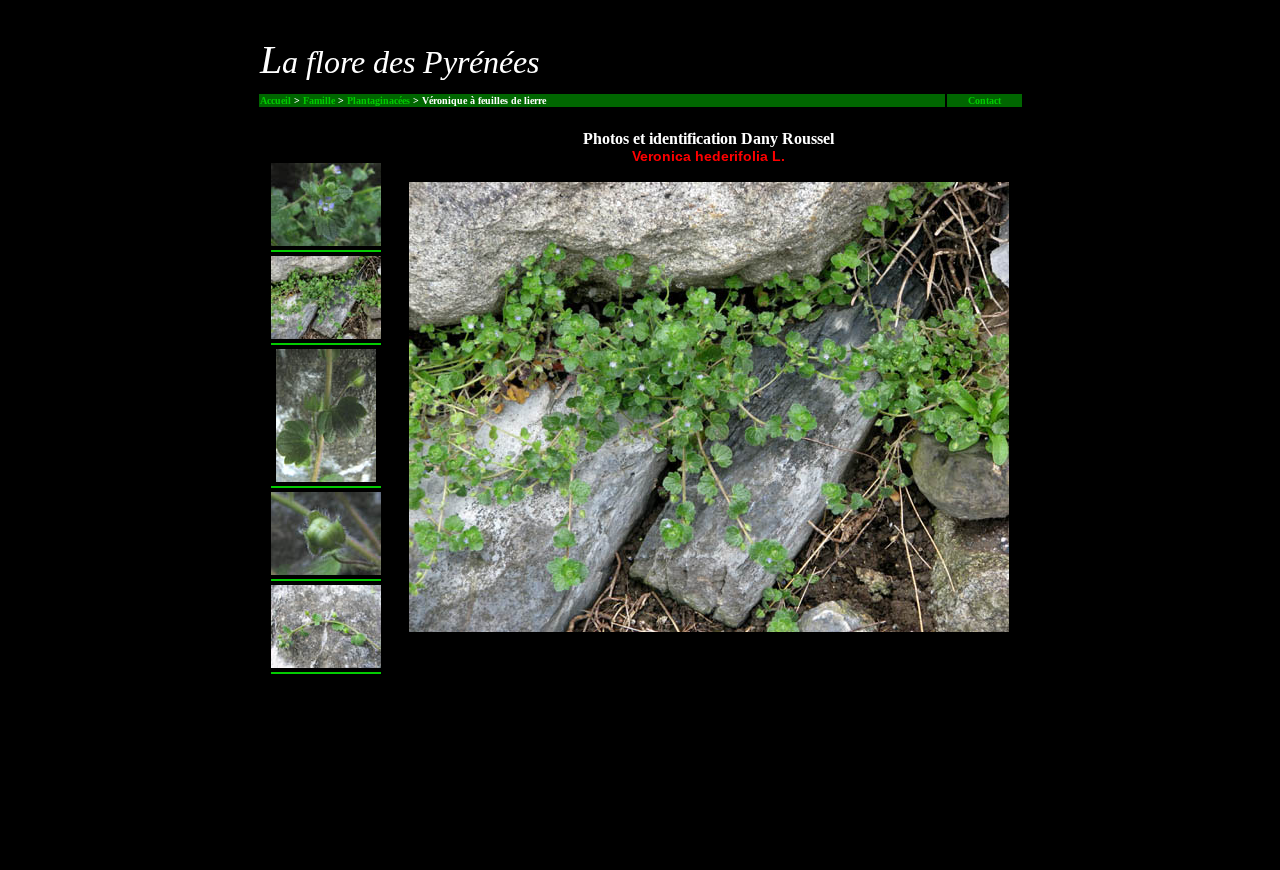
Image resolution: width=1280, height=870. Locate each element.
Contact (984, 100)
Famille (319, 100)
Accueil (275, 100)
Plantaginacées (378, 100)
